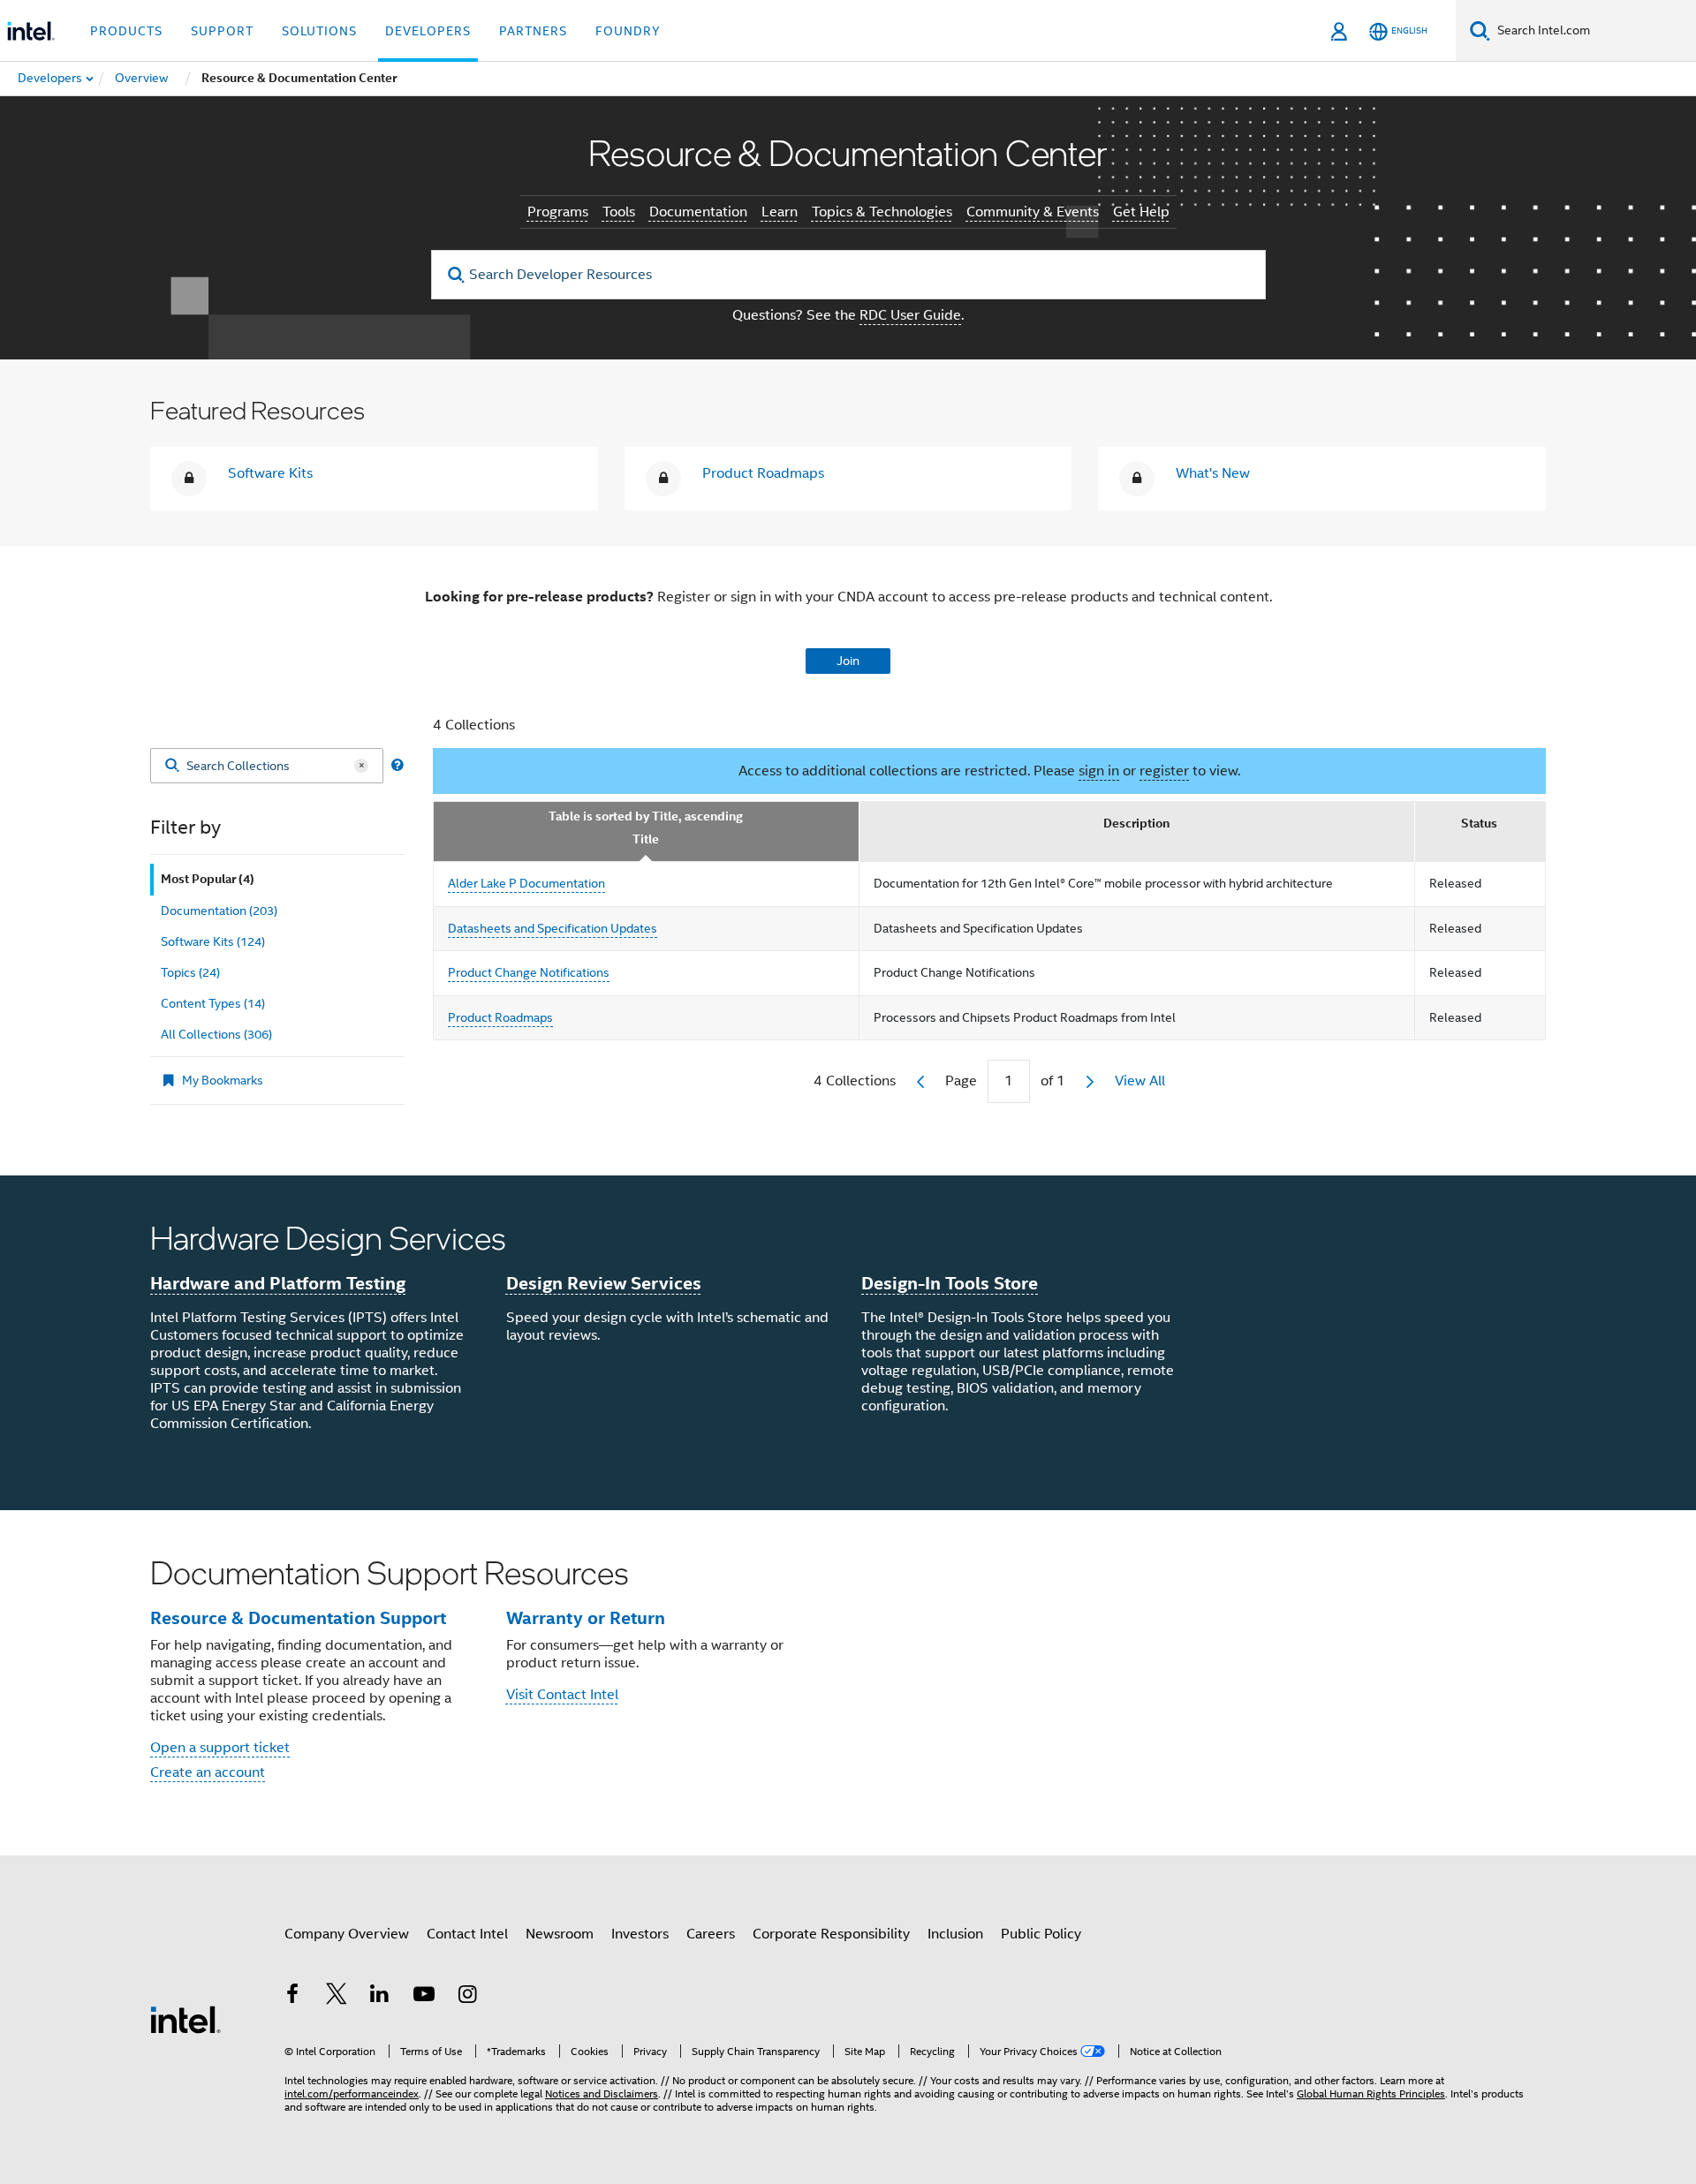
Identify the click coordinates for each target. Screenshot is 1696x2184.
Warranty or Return (586, 1618)
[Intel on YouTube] (424, 1997)
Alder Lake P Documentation (526, 883)
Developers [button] (428, 31)
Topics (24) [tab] (190, 972)
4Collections (855, 1081)
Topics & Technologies (882, 212)
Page (961, 1081)
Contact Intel (467, 1934)
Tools (619, 212)
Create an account (208, 1772)
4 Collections (474, 725)
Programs (558, 212)
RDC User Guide (910, 315)
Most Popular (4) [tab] (208, 879)
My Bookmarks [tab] (223, 1080)
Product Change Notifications (529, 972)
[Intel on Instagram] (467, 1997)
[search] (457, 275)
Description (1136, 824)
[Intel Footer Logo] (185, 2019)
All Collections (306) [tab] (216, 1034)
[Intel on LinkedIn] (380, 1997)
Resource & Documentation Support (298, 1618)
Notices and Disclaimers (602, 2093)
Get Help (1141, 212)
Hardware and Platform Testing (278, 1283)
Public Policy (1041, 1934)
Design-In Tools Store (950, 1283)
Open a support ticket (220, 1748)
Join (848, 661)
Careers (711, 1934)
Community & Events (1033, 212)
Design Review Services (604, 1283)
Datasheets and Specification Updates (553, 928)
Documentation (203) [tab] (219, 911)
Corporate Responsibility (831, 1934)
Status (1479, 824)
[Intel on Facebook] (292, 1997)
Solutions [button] (319, 31)
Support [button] (222, 31)
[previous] (920, 1082)
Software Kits (270, 473)
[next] (1090, 1082)
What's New (1213, 473)
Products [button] (126, 31)
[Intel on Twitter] (337, 1997)
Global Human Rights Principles (1371, 2093)
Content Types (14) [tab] (213, 1003)
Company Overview (347, 1934)
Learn (780, 212)
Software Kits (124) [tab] (213, 941)
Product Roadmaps (763, 473)
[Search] (172, 766)
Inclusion (955, 1934)
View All (1140, 1081)
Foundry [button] (628, 31)
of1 (1053, 1081)
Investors (640, 1934)
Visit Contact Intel (562, 1695)
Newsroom (560, 1934)
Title (646, 839)
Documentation (698, 212)
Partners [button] (533, 31)
